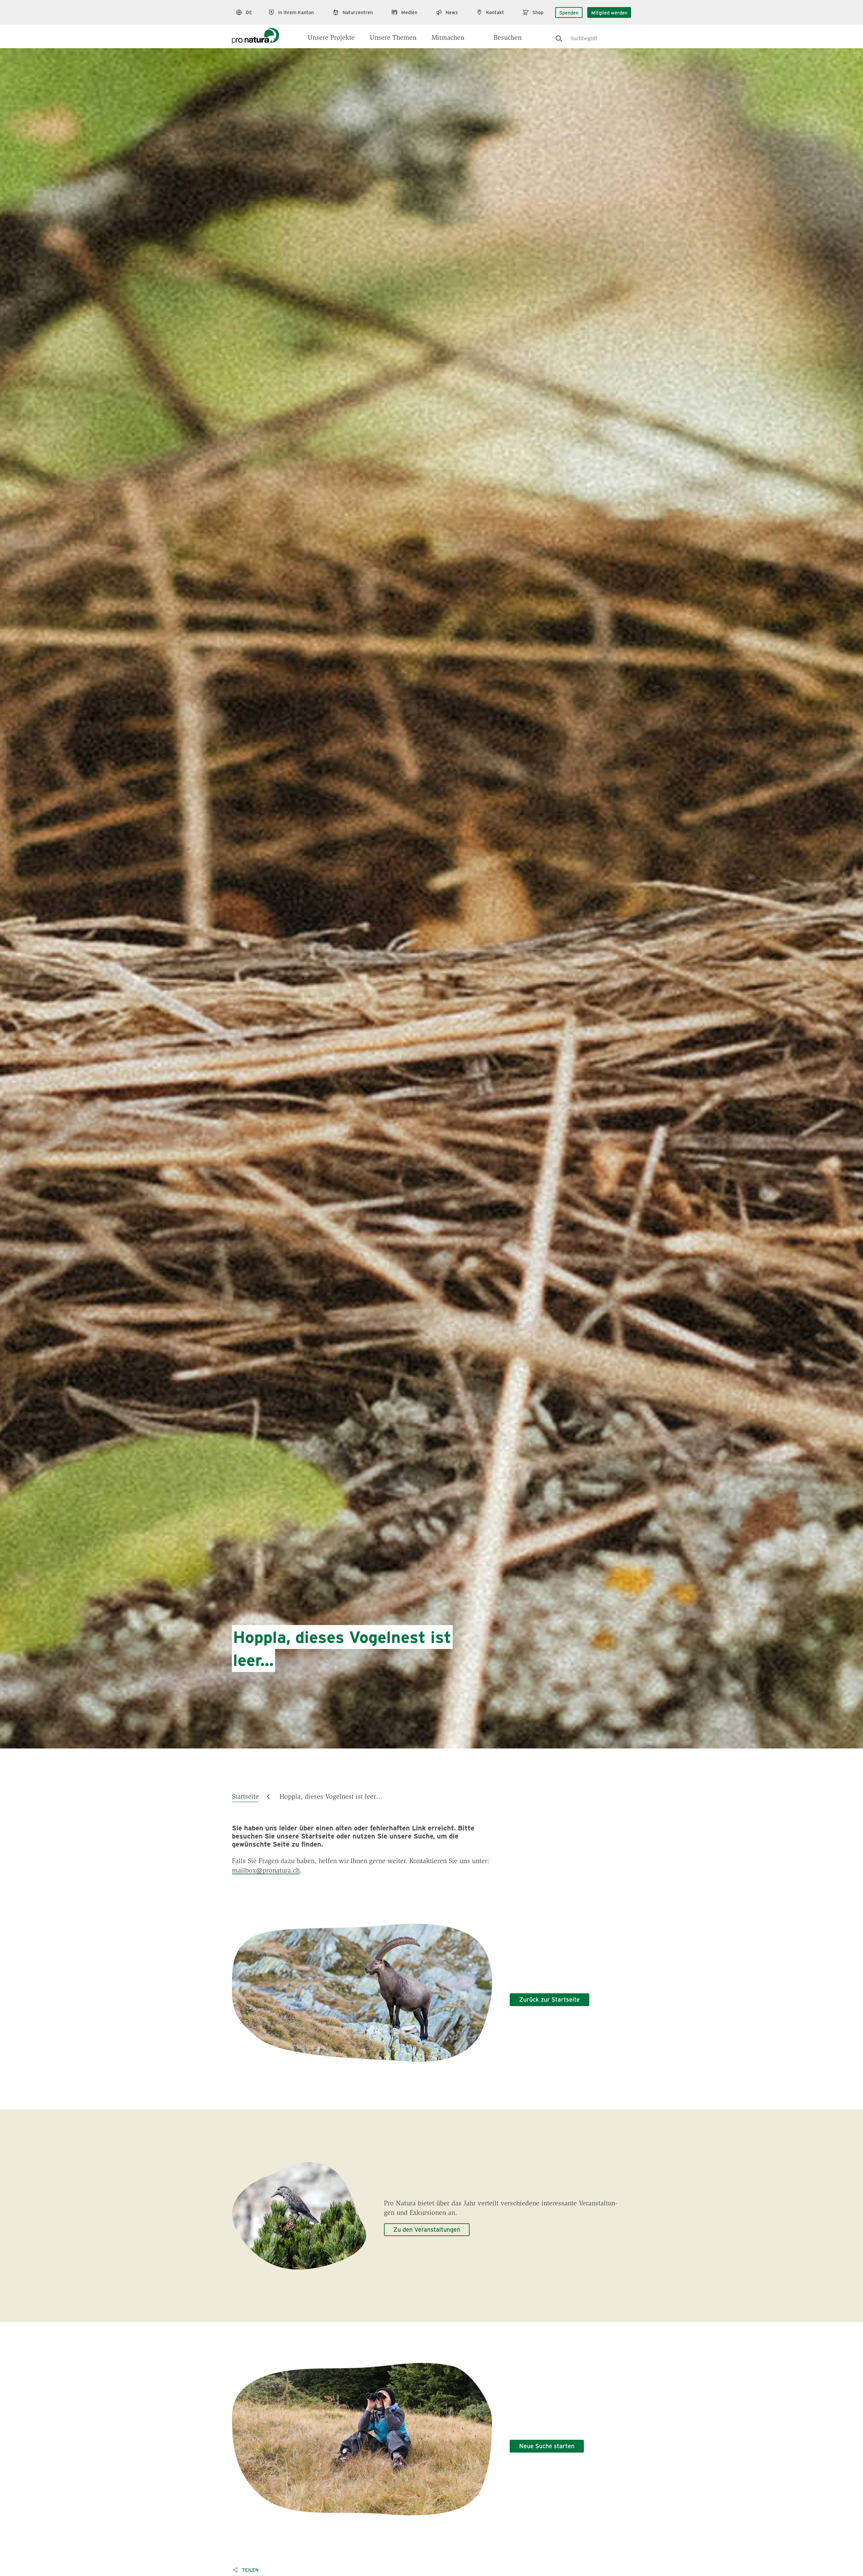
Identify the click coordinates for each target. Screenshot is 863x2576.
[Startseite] (256, 34)
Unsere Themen (393, 38)
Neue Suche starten (547, 2446)
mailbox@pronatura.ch (266, 1871)
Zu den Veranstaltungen (427, 2229)
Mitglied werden (609, 12)
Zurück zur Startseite (549, 1999)
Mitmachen (448, 38)
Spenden (569, 12)
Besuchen (508, 38)
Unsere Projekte (331, 38)
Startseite (245, 1797)
